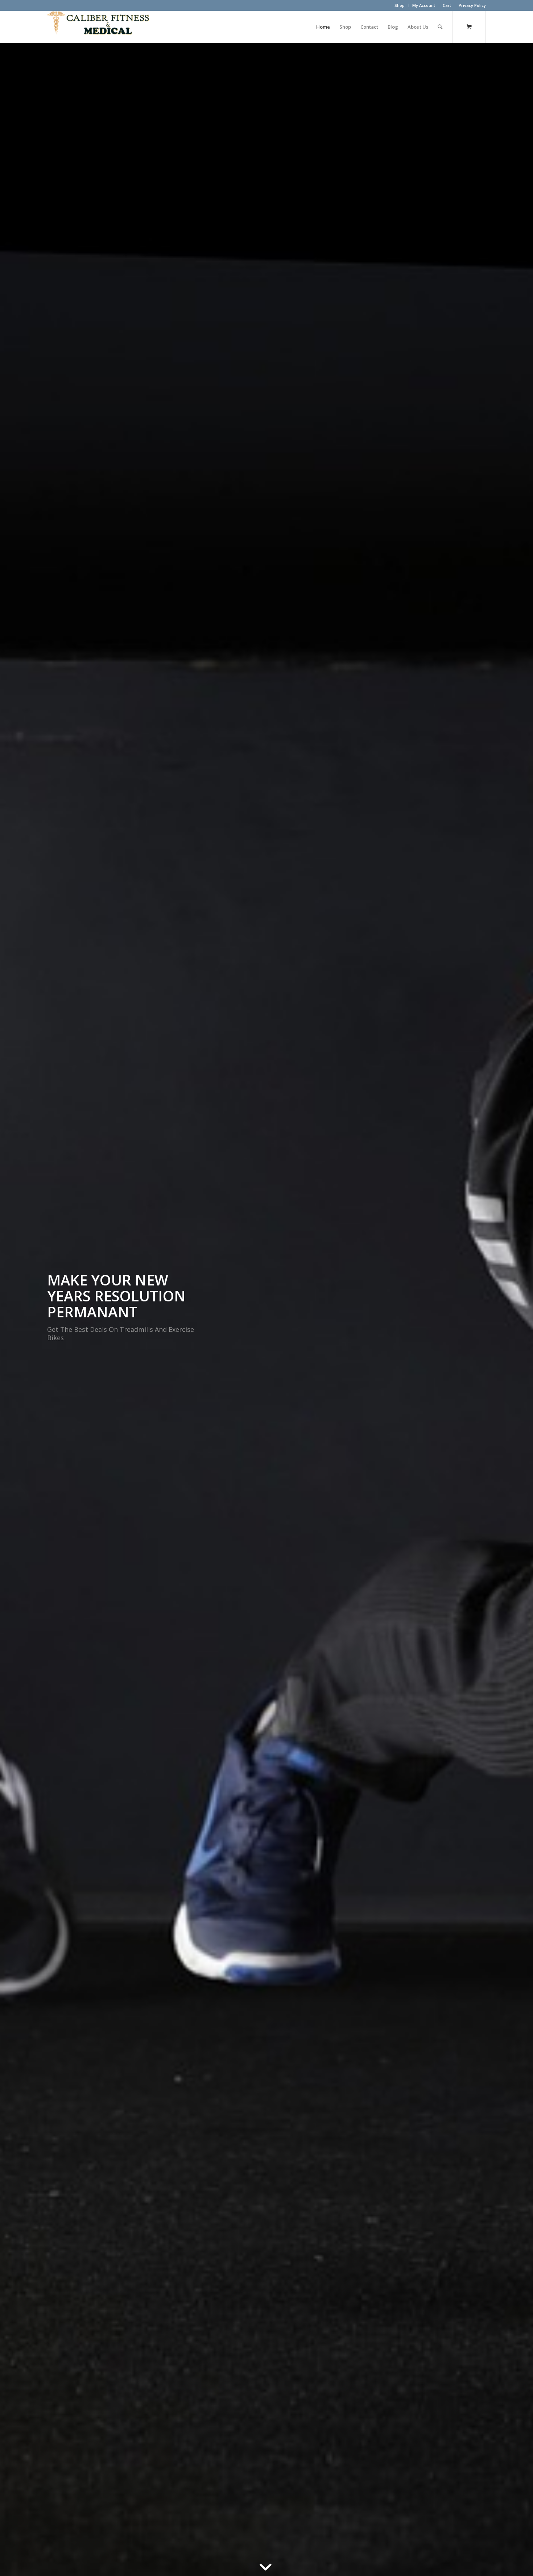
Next (517, 1310)
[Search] (440, 27)
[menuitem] (400, 5)
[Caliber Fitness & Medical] (102, 27)
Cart (447, 5)
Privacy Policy (472, 5)
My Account (424, 5)
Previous (16, 1310)
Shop (400, 5)
